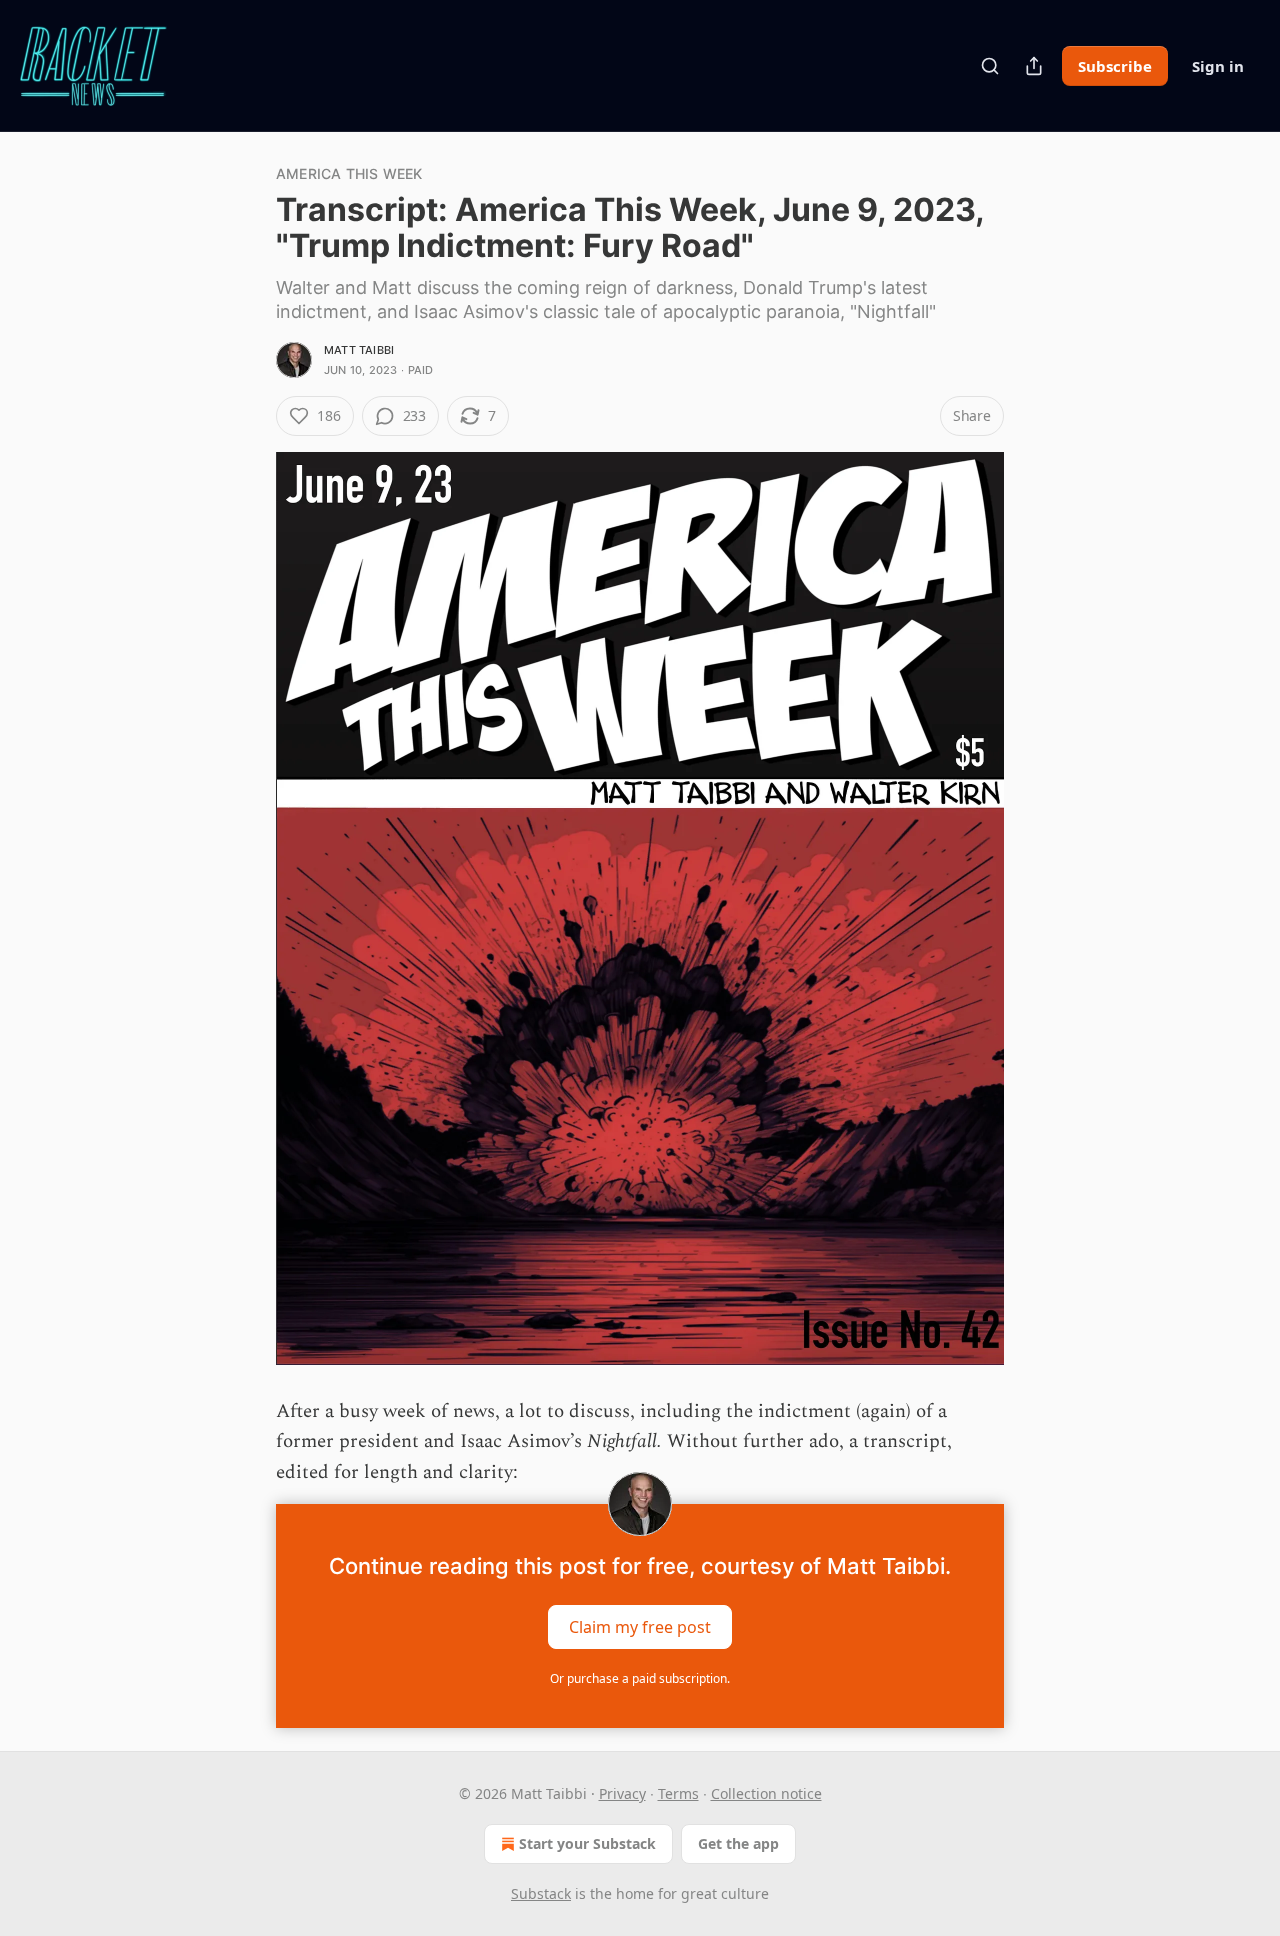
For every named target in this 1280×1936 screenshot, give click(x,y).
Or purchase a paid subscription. (640, 1678)
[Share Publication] (1034, 66)
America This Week (349, 173)
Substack (541, 1893)
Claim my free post (640, 1627)
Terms (678, 1793)
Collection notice (766, 1793)
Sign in (1218, 66)
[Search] (990, 66)
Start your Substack (587, 1843)
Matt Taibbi (359, 350)
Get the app (738, 1843)
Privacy (622, 1793)
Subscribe (1115, 66)
